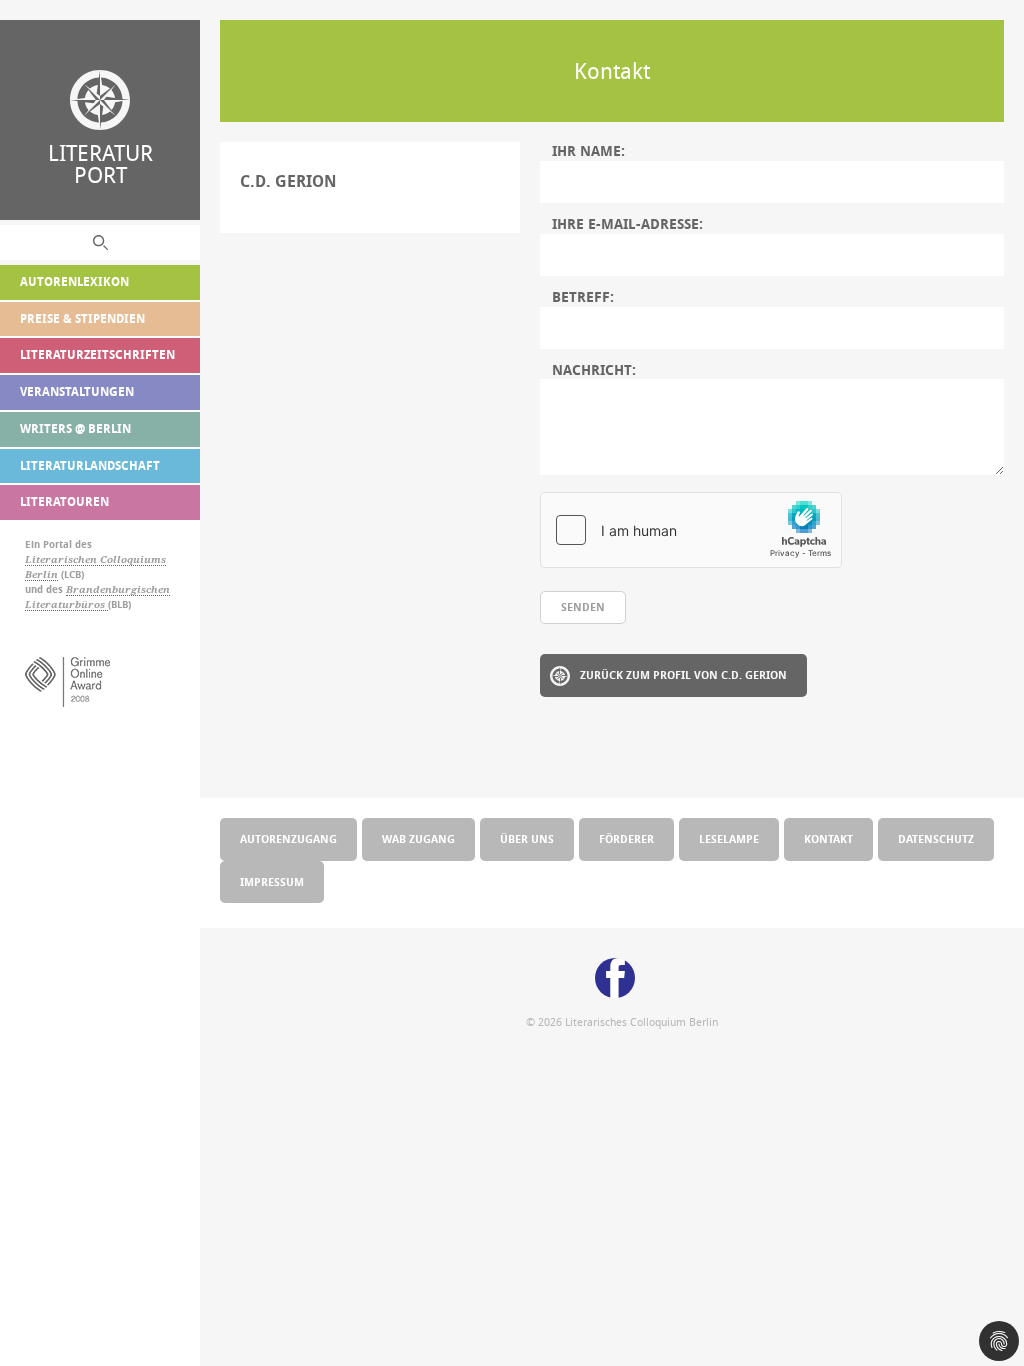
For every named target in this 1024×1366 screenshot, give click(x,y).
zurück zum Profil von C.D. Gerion (683, 674)
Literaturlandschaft (90, 465)
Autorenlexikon (74, 281)
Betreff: (583, 297)
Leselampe (729, 838)
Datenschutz (936, 838)
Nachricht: (594, 370)
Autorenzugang (288, 838)
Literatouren (64, 501)
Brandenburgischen (118, 589)
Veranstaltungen (77, 391)
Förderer (626, 838)
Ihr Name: (588, 151)
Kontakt (828, 838)
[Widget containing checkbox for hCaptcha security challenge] (691, 530)
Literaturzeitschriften (97, 354)
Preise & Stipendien (82, 318)
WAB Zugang (418, 838)
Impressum (272, 881)
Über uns (527, 838)
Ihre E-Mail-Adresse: (627, 224)
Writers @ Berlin (75, 428)
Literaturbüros (66, 604)
